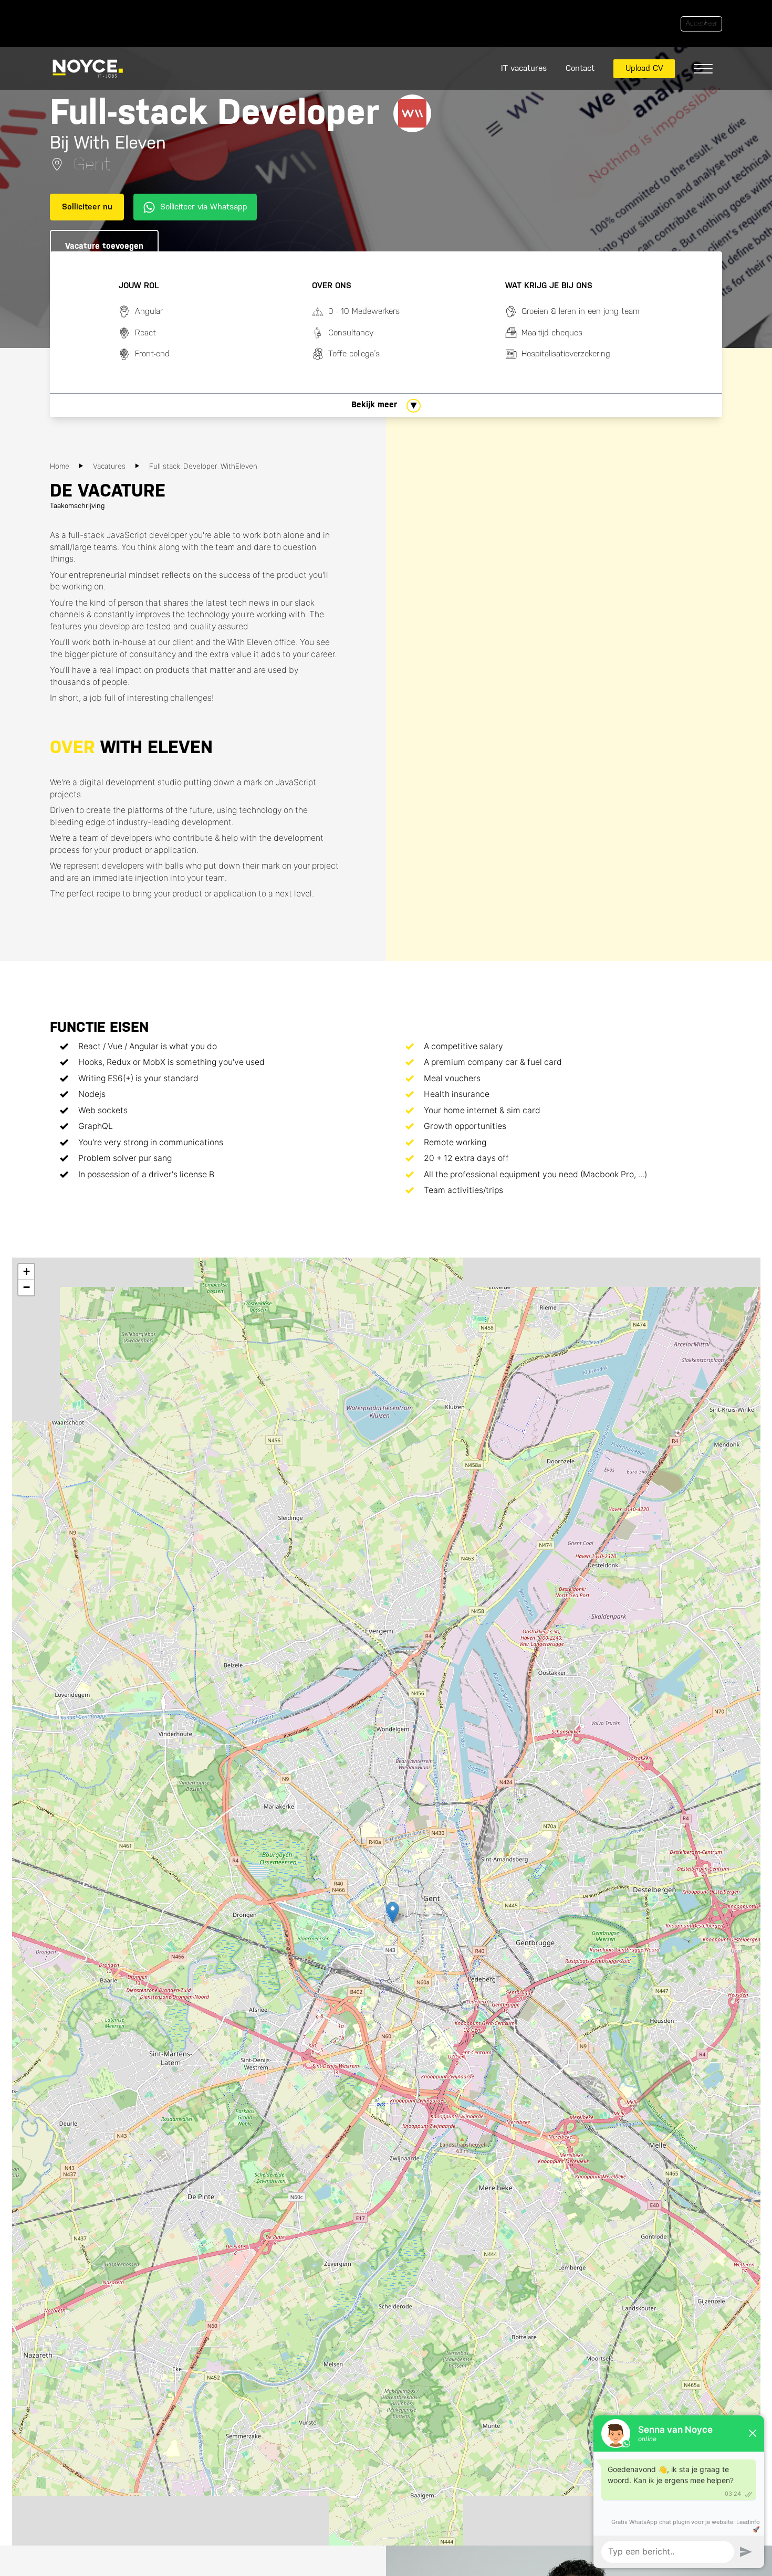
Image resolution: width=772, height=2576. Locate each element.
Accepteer (701, 23)
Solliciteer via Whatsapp (204, 207)
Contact (580, 68)
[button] (393, 1912)
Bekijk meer (374, 404)
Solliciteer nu (87, 207)
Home (60, 466)
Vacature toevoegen (104, 246)
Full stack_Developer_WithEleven (203, 466)
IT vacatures (524, 68)
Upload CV (644, 68)
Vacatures (109, 466)
